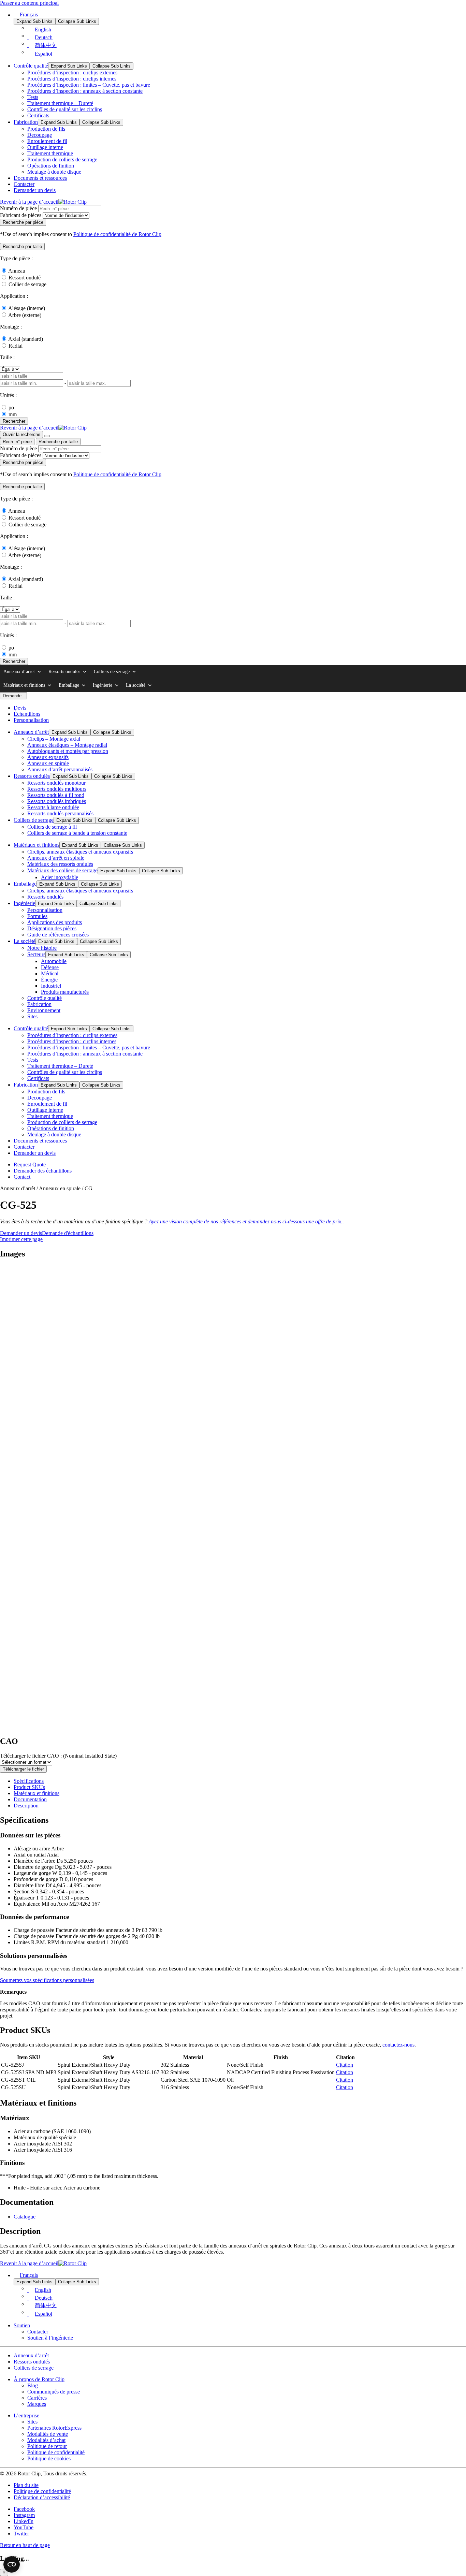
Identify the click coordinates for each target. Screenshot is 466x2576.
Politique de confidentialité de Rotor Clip (117, 234)
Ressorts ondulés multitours (57, 789)
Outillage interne (45, 147)
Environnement (44, 1010)
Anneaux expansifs (48, 757)
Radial (16, 346)
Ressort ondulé (25, 278)
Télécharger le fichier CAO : (58, 1756)
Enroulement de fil (47, 141)
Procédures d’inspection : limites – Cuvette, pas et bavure (89, 85)
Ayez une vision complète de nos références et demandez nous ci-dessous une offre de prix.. (246, 1221)
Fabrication (26, 122)
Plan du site (26, 2485)
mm (13, 414)
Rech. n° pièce (17, 442)
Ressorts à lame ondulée (53, 807)
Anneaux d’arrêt (19, 672)
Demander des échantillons (43, 1171)
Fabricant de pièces (21, 215)
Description (26, 1806)
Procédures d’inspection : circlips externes (72, 72)
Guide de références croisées (58, 935)
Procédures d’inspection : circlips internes (72, 79)
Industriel (51, 986)
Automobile (54, 961)
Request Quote (30, 1165)
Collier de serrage (27, 284)
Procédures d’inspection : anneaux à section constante (85, 91)
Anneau (17, 271)
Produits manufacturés (65, 992)
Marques (37, 2404)
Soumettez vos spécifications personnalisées (47, 1980)
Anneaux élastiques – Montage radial (67, 745)
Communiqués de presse (54, 2392)
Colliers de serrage (112, 672)
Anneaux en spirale (48, 763)
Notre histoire (42, 948)
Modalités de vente (48, 2434)
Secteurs (36, 954)
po (11, 407)
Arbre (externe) (25, 315)
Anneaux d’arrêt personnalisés (60, 769)
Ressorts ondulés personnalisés (60, 813)
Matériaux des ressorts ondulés (60, 864)
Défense (50, 967)
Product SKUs (29, 1787)
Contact (22, 1177)
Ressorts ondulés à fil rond (56, 795)
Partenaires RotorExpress (54, 2428)
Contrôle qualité (31, 66)
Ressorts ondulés (64, 672)
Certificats (38, 115)
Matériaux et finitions (24, 685)
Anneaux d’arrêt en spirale (56, 858)
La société (136, 685)
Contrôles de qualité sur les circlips (65, 109)
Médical (50, 973)
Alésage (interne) (27, 308)
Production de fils (46, 129)
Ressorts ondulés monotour (56, 783)
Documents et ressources (40, 178)
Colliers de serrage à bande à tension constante (77, 833)
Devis (20, 708)
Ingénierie (103, 685)
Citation (345, 2065)
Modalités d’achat (46, 2440)
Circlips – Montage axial (54, 739)
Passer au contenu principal (29, 3)
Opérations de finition (51, 166)
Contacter (24, 184)
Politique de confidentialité (56, 2452)
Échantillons (27, 714)
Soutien (22, 2325)
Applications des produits (55, 922)
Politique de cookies (49, 2458)
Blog (33, 2385)
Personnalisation (31, 720)
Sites (32, 1016)
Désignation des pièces (52, 928)
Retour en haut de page (25, 2545)
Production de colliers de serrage (62, 159)
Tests (33, 97)
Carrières (37, 2398)
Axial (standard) (26, 339)
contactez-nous (398, 2045)
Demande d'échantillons (68, 1233)
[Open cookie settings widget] (12, 2564)
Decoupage (40, 135)
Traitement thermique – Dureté (60, 103)
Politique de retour (47, 2446)
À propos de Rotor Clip (39, 2379)
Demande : (13, 696)
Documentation (30, 1799)
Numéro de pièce (18, 208)
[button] (22, 246)
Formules (37, 916)
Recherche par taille (58, 442)
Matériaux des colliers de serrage (62, 870)
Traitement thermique (50, 153)
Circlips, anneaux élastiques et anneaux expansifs (80, 852)
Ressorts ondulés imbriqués (57, 801)
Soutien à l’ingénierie (50, 2338)
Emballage (69, 685)
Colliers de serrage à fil (52, 827)
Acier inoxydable (60, 877)
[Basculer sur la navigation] (47, 436)
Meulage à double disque (54, 172)
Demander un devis (35, 190)
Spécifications (29, 1781)
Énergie (49, 980)
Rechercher (14, 421)
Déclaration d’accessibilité (42, 2497)
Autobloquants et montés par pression (68, 751)
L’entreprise (26, 2415)
